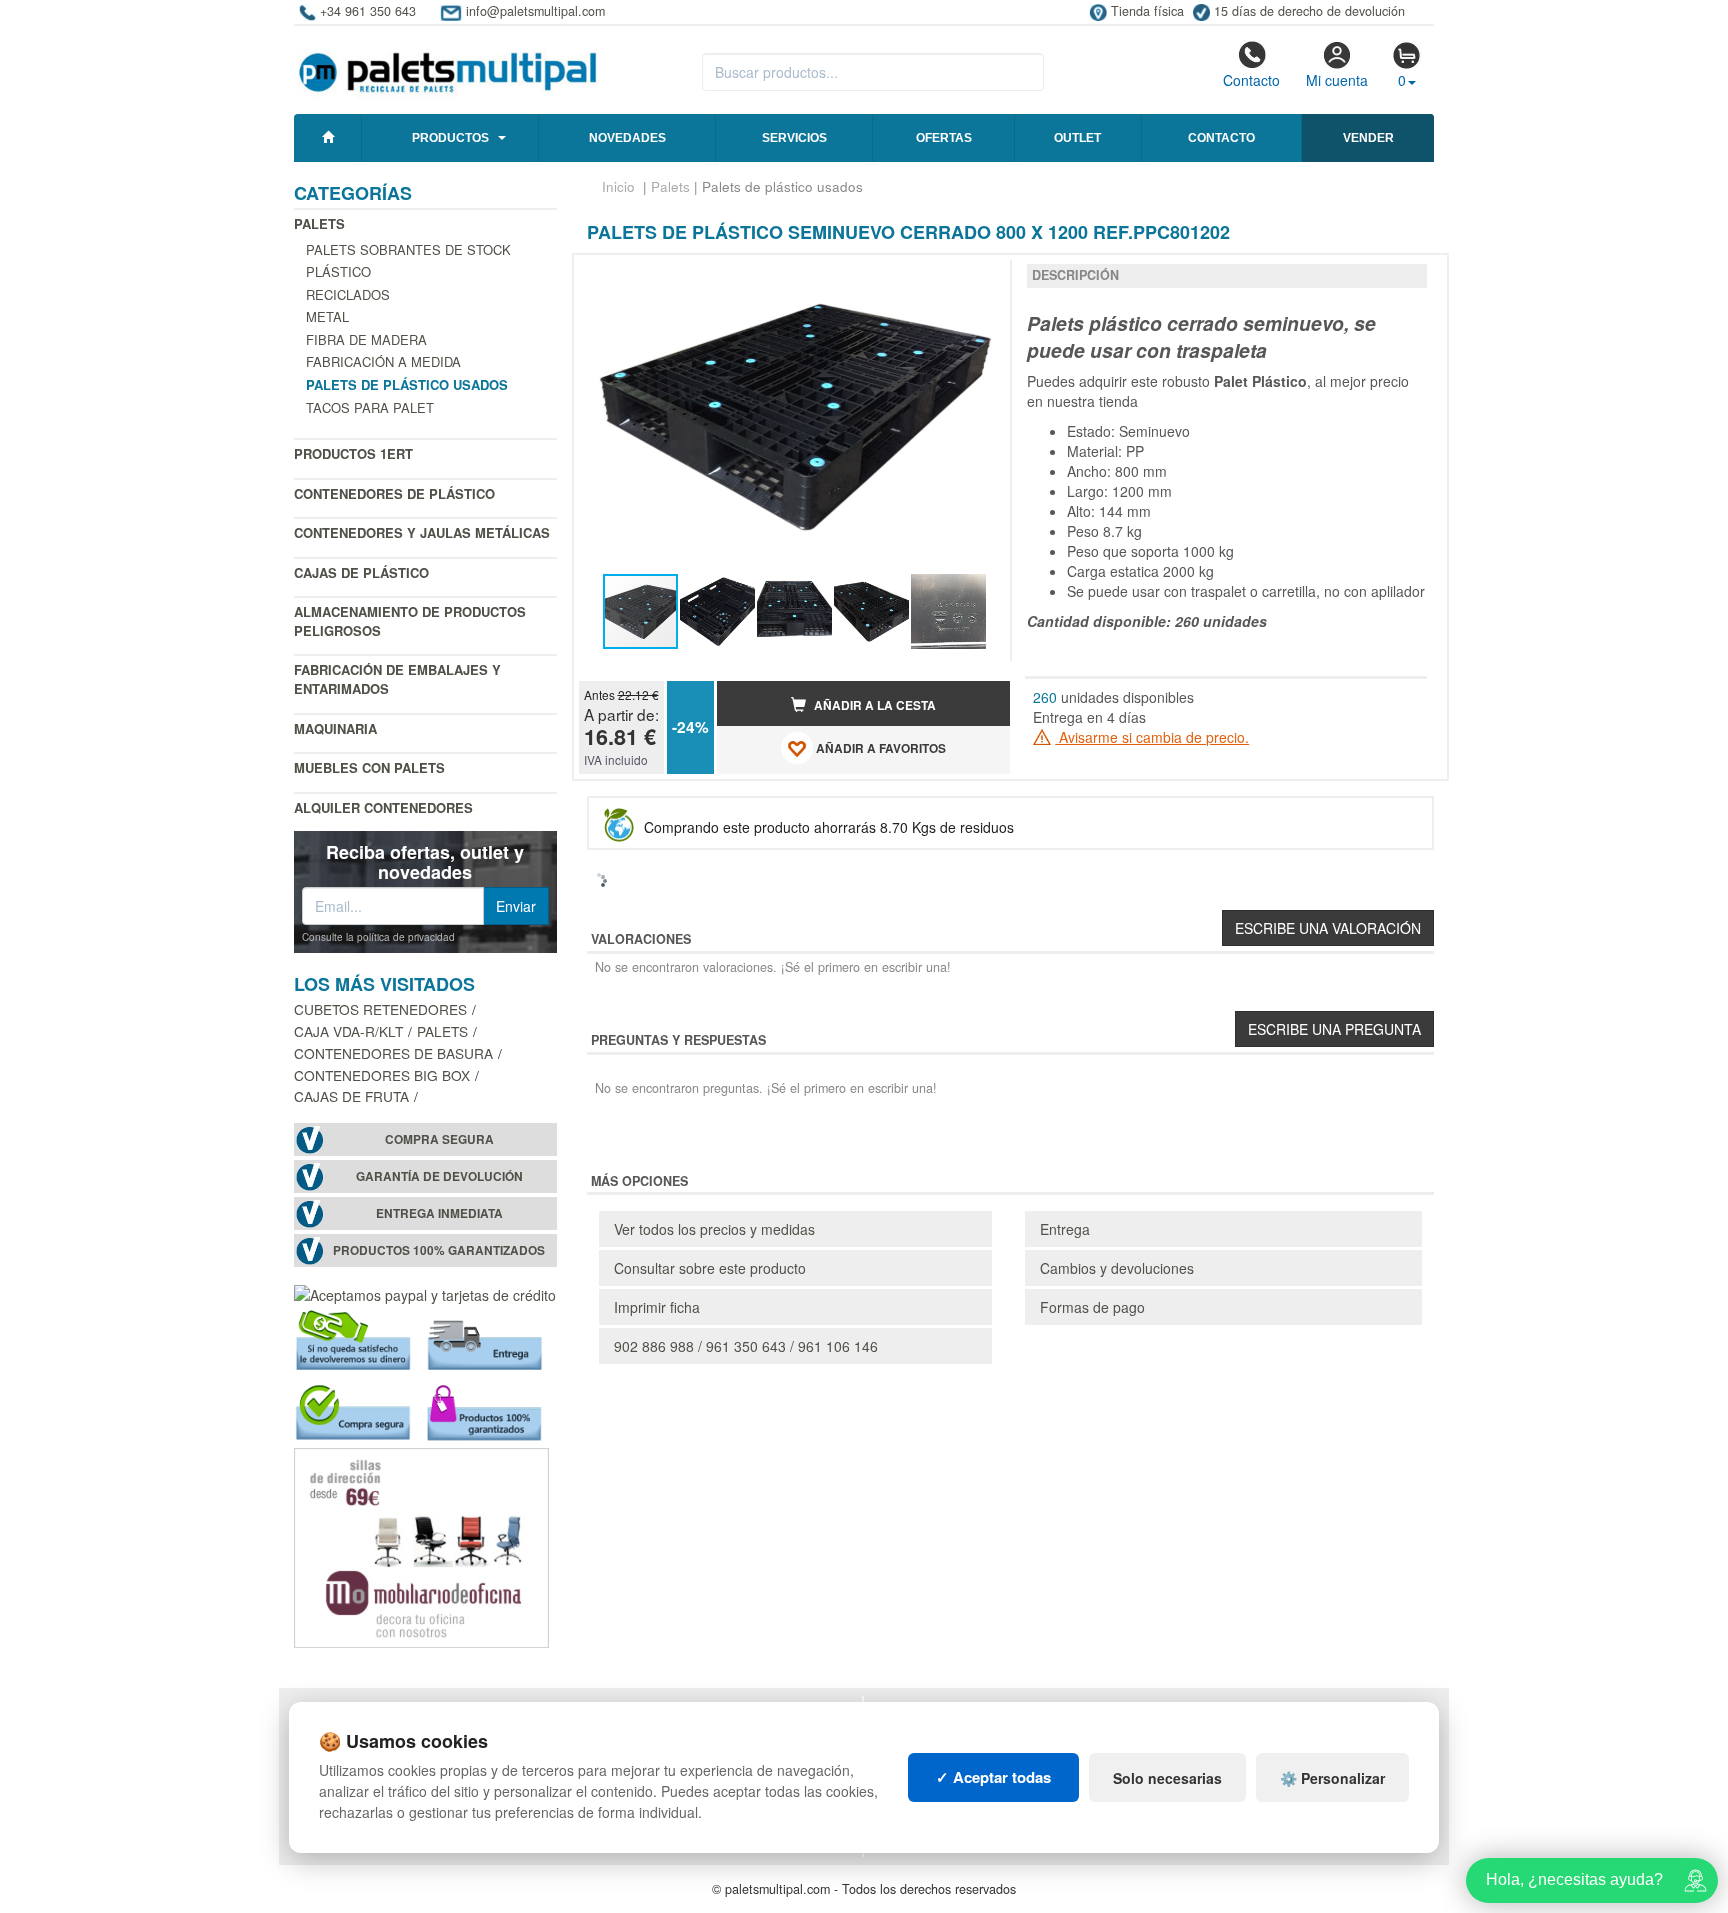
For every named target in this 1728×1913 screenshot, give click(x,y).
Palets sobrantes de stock (408, 249)
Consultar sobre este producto (710, 1268)
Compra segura (439, 1139)
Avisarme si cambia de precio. (1152, 737)
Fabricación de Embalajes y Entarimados (397, 679)
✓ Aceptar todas (993, 1777)
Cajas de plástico (361, 572)
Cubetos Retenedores (380, 1009)
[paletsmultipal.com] (448, 64)
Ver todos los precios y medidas (714, 1229)
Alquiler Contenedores (383, 807)
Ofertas (944, 138)
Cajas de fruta (351, 1096)
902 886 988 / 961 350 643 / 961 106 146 (746, 1346)
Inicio (618, 186)
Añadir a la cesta (873, 705)
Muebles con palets (369, 767)
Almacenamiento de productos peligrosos (410, 621)
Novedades (627, 138)
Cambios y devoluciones (1117, 1268)
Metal (327, 316)
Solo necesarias (1167, 1778)
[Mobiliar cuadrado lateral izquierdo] (421, 1545)
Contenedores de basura (393, 1053)
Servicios (794, 138)
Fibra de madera (366, 339)
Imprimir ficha (657, 1307)
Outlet (1077, 138)
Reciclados (348, 294)
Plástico (338, 271)
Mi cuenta (1337, 80)
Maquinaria (335, 728)
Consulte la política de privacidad (378, 937)
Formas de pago (1092, 1307)
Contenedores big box (382, 1075)
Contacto (1251, 80)
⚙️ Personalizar (1332, 1778)
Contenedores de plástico (394, 493)
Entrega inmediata (439, 1213)
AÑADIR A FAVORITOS (879, 748)
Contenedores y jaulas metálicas (422, 532)
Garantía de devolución (439, 1176)
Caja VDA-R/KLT (348, 1031)
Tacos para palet (370, 407)
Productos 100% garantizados (439, 1250)
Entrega (1065, 1229)
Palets (319, 223)
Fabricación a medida (383, 361)
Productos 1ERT (353, 453)
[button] (977, 278)
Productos (450, 138)
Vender (1368, 138)
